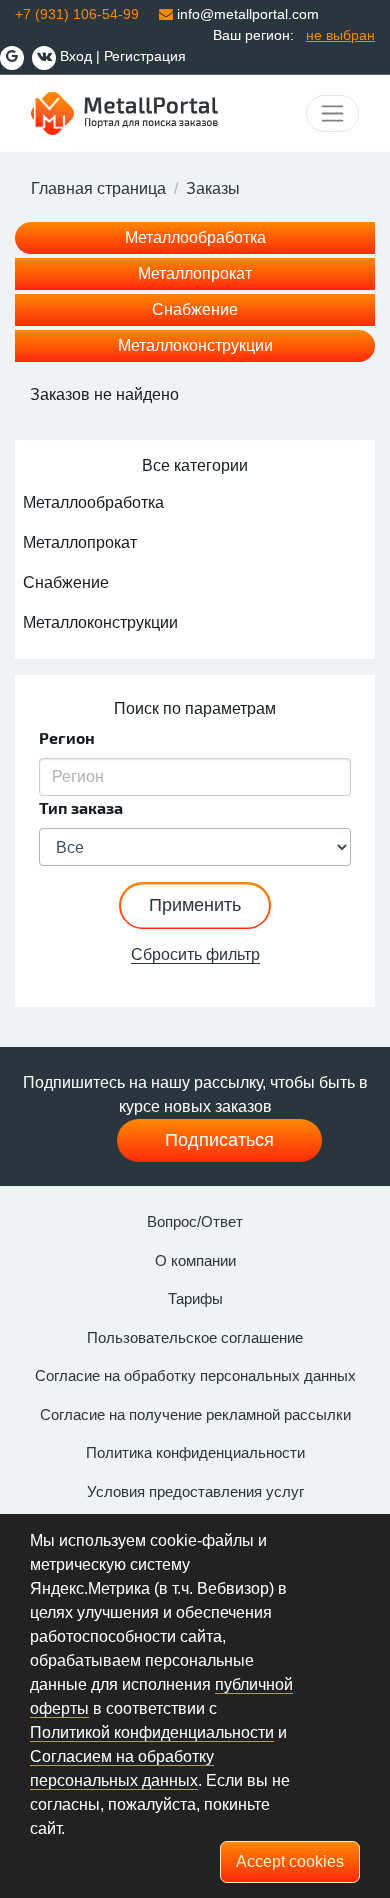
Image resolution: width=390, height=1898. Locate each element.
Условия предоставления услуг (195, 1491)
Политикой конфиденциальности (152, 1732)
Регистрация (145, 56)
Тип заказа (81, 807)
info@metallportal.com (246, 14)
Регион (67, 737)
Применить (195, 905)
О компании (195, 1260)
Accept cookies (290, 1861)
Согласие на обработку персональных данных (195, 1375)
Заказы (213, 188)
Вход (76, 56)
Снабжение (195, 309)
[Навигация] (332, 113)
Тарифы (195, 1298)
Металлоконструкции (195, 345)
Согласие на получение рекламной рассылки (195, 1414)
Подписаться (219, 1140)
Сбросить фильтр (195, 954)
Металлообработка (195, 237)
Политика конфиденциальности (195, 1452)
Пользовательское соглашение (195, 1337)
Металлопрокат (195, 273)
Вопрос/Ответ (195, 1221)
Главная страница (98, 188)
